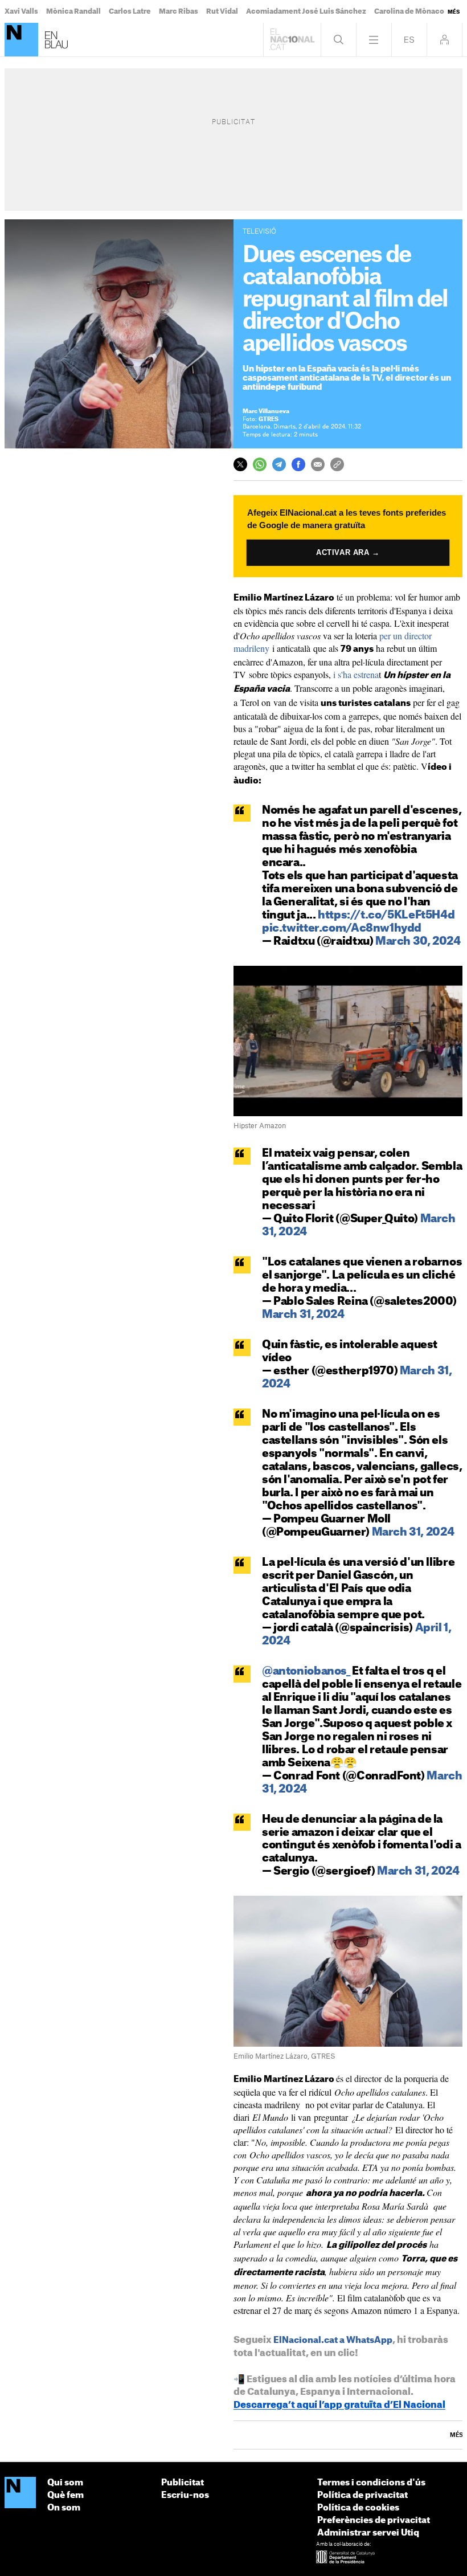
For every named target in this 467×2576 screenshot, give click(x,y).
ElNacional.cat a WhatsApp (333, 2340)
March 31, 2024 (303, 1315)
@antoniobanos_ (306, 1671)
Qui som (65, 2483)
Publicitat (183, 2483)
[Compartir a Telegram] (279, 464)
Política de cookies (358, 2508)
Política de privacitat (362, 2495)
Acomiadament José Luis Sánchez (306, 11)
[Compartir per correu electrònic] (318, 464)
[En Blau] (21, 40)
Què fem (65, 2495)
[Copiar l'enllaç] (337, 464)
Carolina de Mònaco (409, 11)
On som (64, 2508)
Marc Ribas (179, 11)
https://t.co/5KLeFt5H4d (386, 915)
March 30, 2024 (418, 942)
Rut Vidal (222, 11)
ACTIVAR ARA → (348, 552)
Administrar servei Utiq (368, 2533)
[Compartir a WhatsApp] (260, 464)
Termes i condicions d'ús (371, 2483)
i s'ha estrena (355, 674)
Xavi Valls (21, 11)
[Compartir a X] (240, 464)
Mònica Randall (73, 11)
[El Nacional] (20, 2493)
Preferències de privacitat (374, 2520)
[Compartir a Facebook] (298, 464)
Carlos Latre (130, 11)
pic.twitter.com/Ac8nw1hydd (342, 928)
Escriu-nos (185, 2495)
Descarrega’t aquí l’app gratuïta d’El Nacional (339, 2405)
